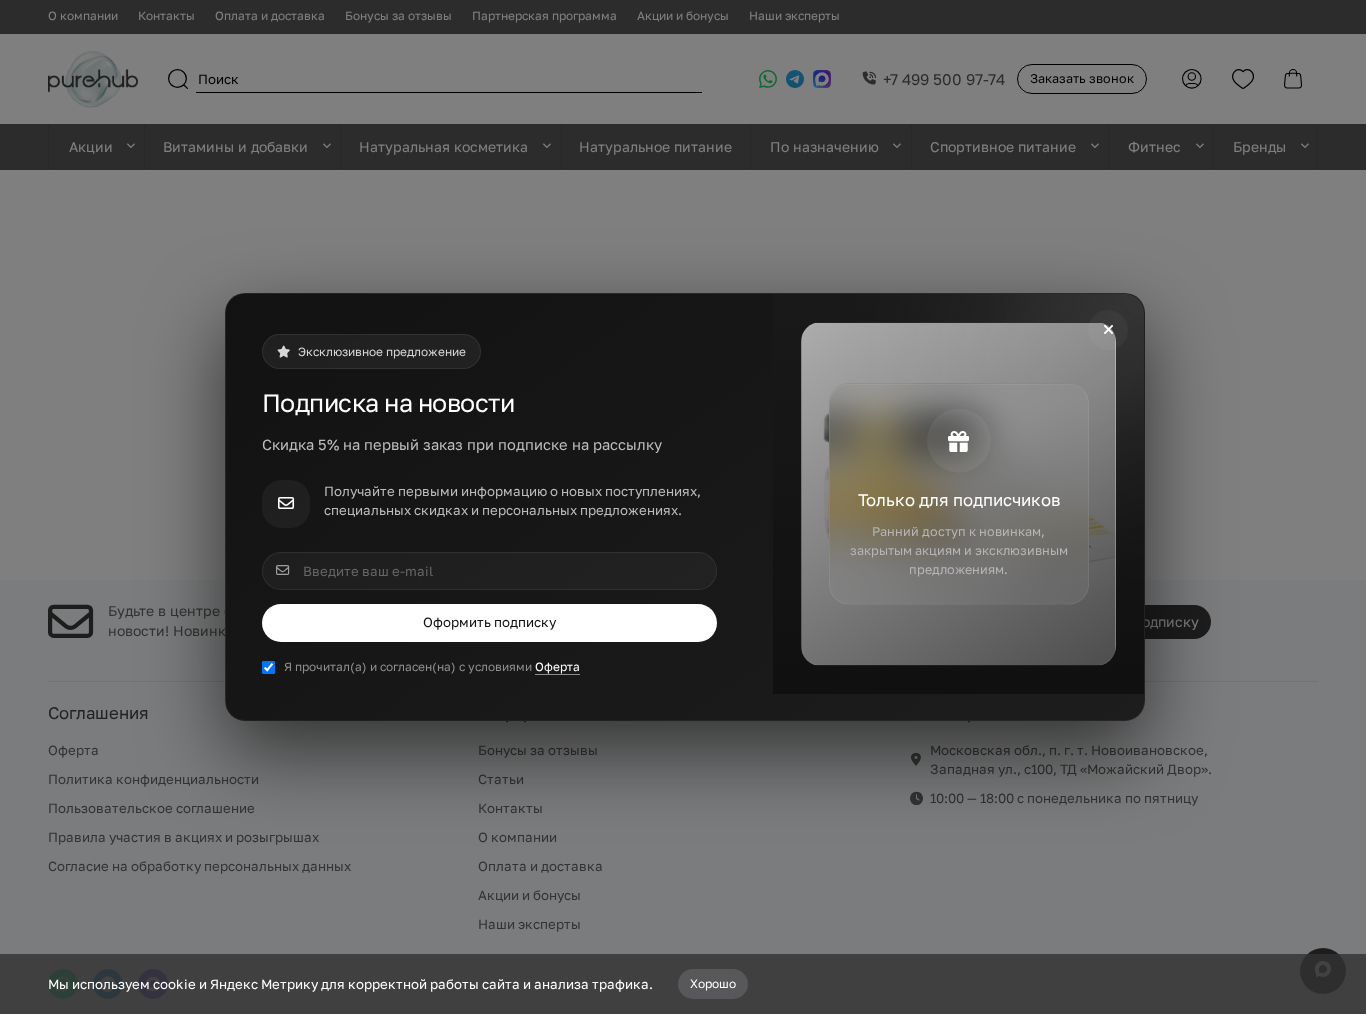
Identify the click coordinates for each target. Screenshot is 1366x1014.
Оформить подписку (489, 622)
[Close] (1108, 330)
